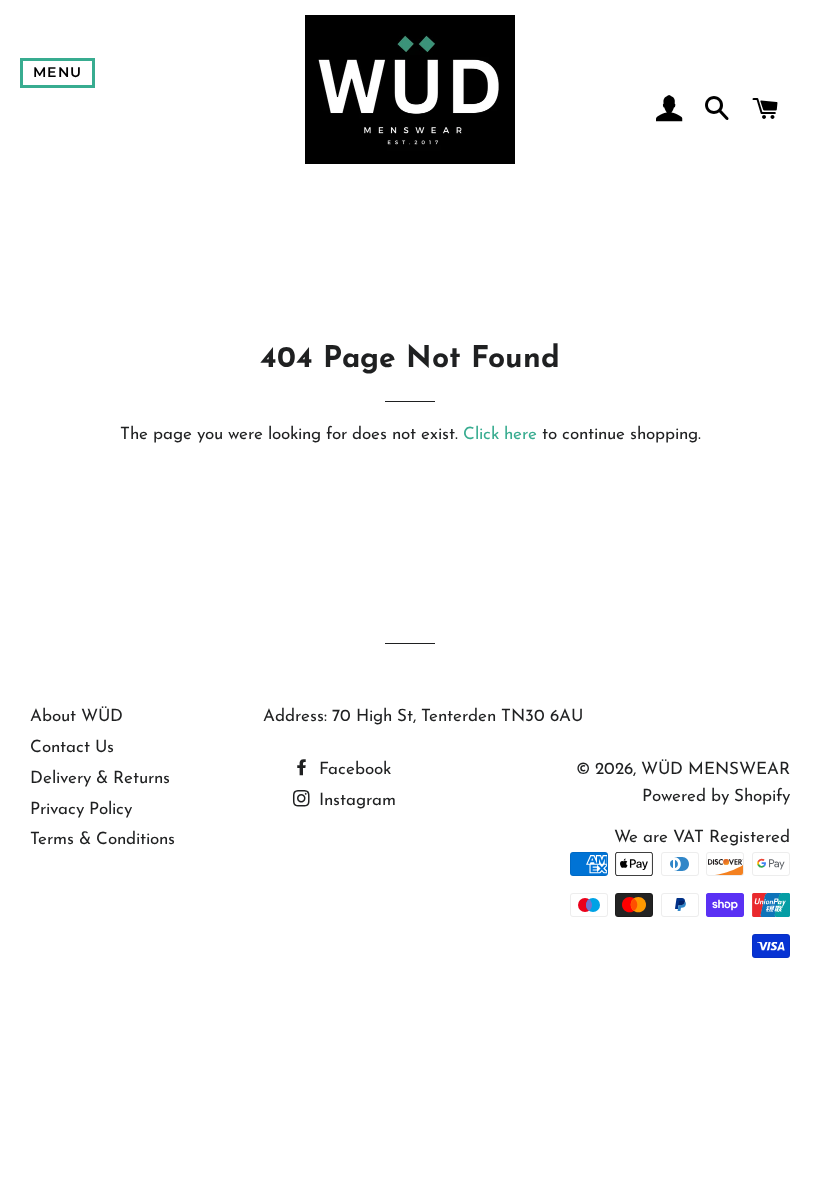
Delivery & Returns (100, 778)
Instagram (355, 800)
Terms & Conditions (102, 839)
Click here (500, 434)
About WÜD (76, 716)
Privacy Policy (81, 809)
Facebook (352, 769)
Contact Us (72, 747)
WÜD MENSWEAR (715, 769)
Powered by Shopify (716, 796)
